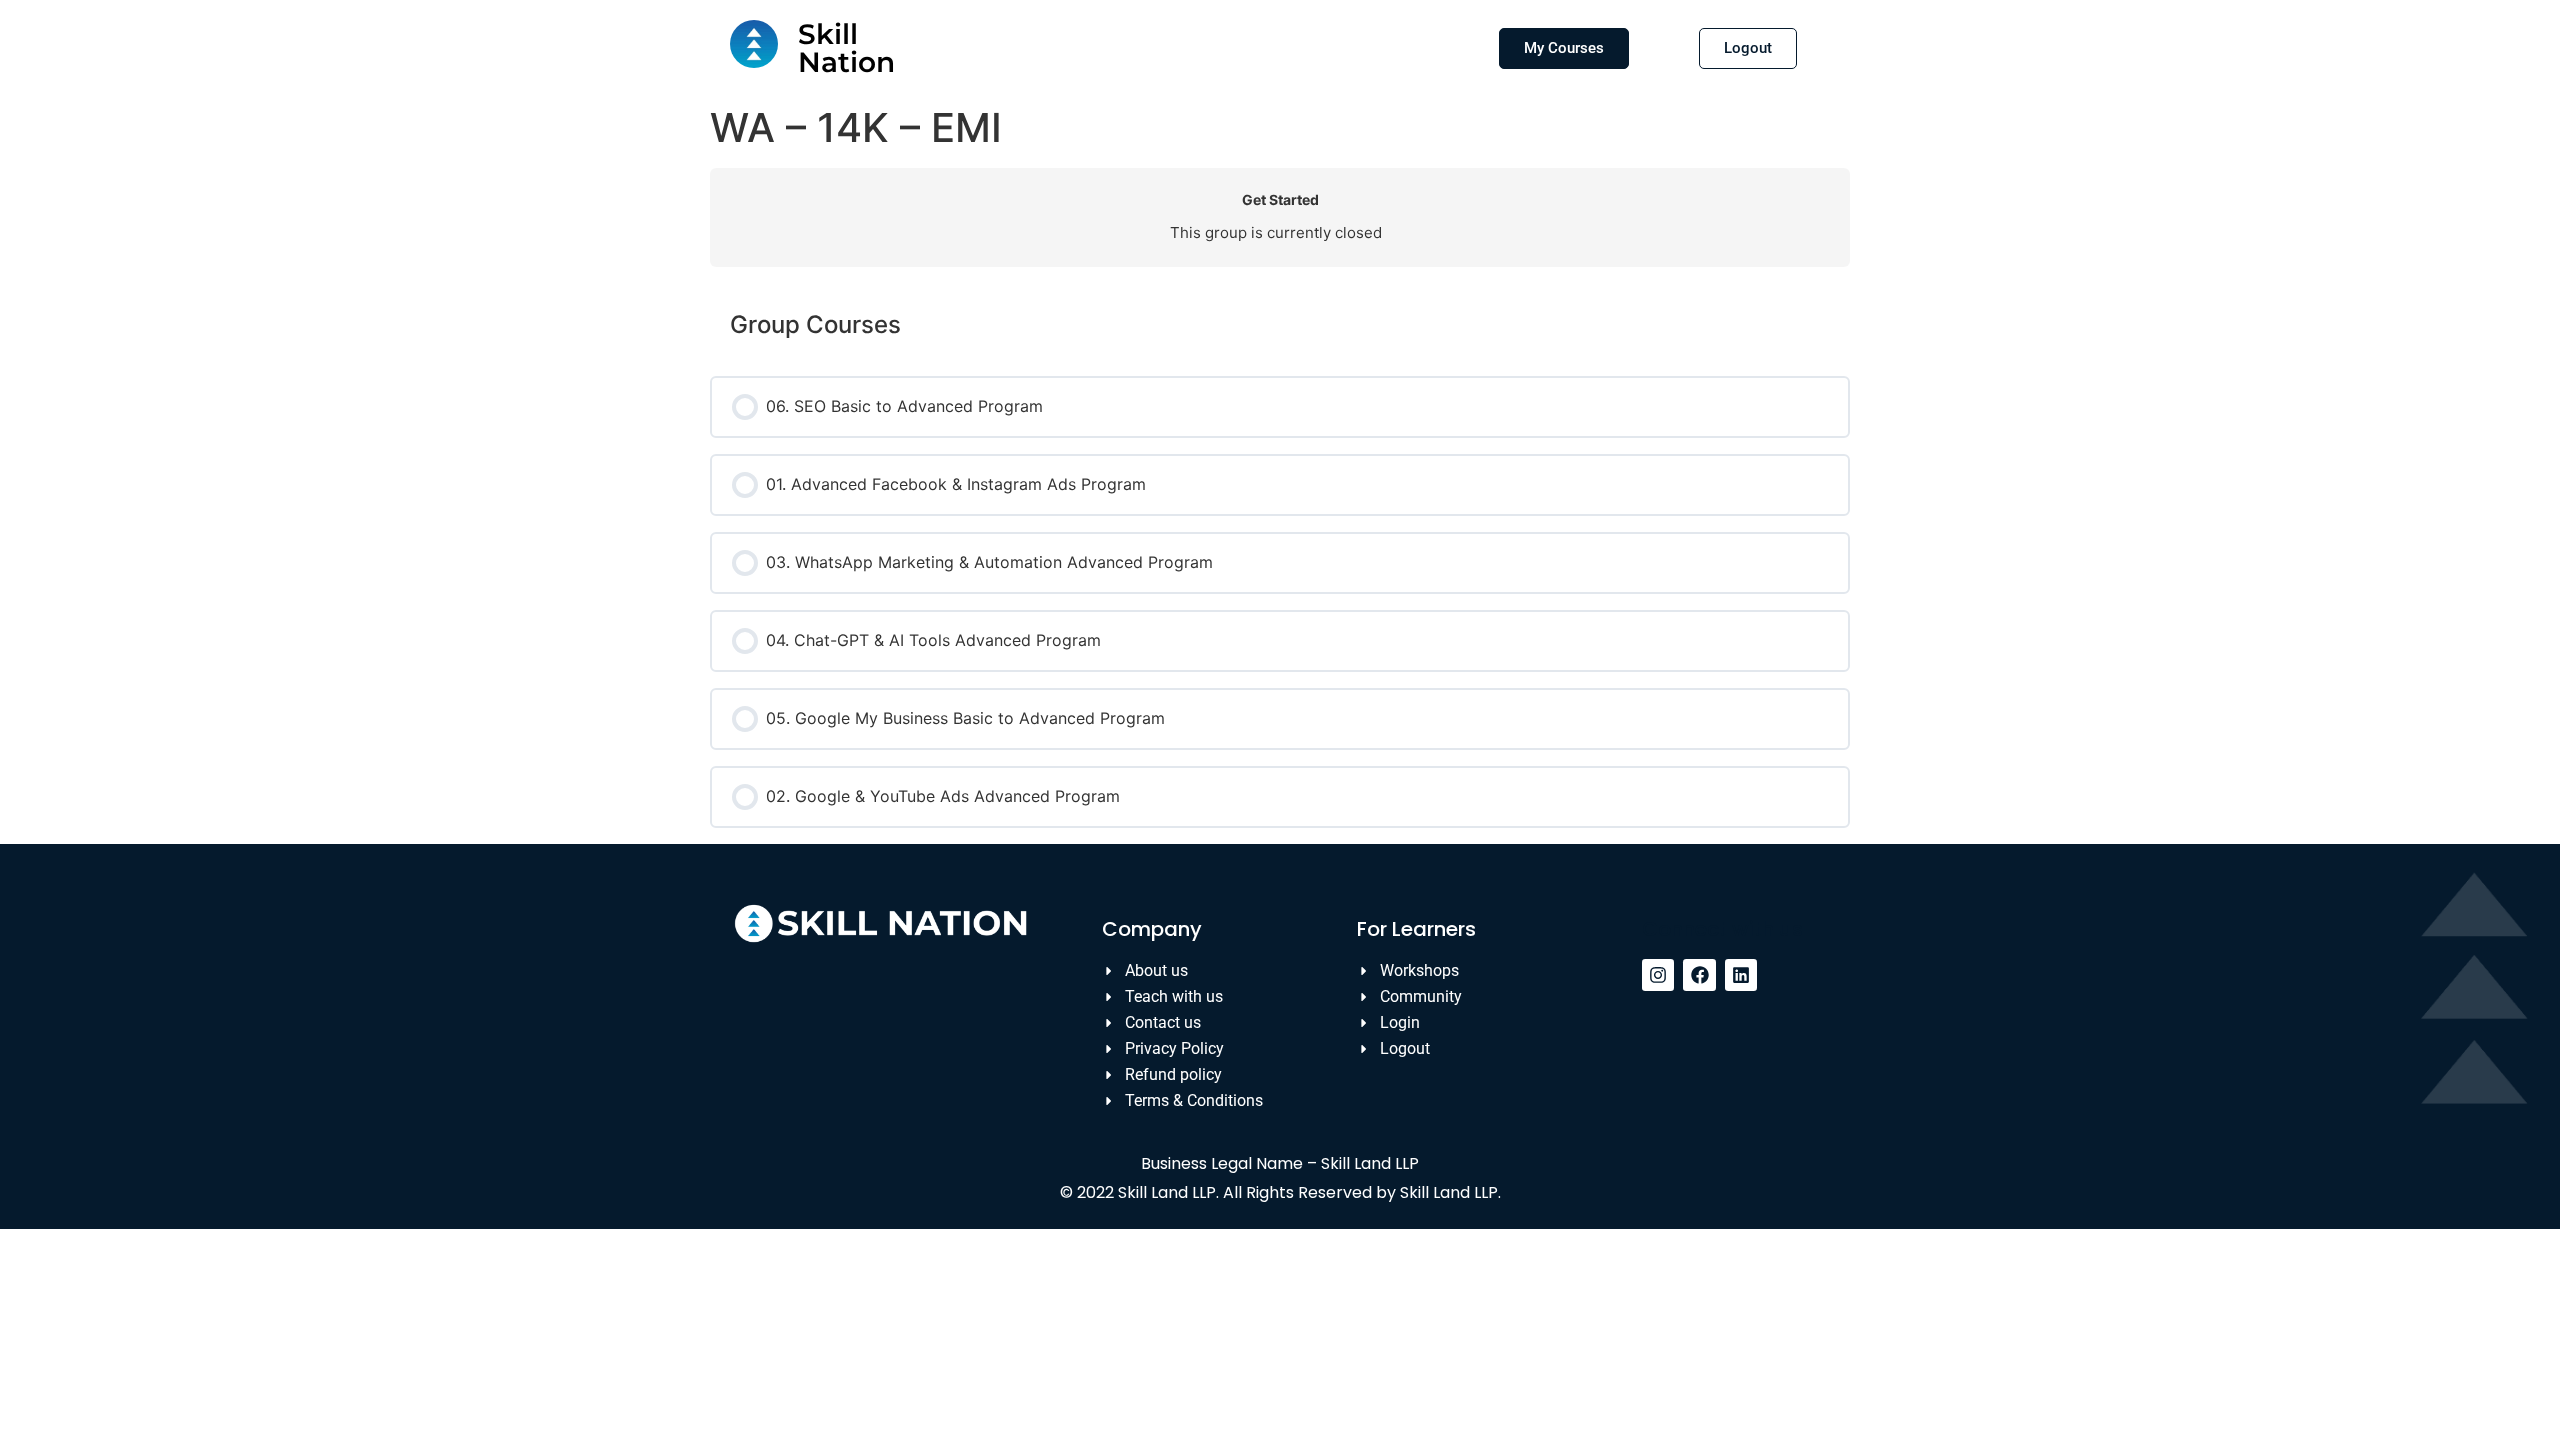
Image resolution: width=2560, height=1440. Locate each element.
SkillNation (846, 48)
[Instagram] (1658, 975)
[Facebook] (1699, 975)
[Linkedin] (1741, 975)
